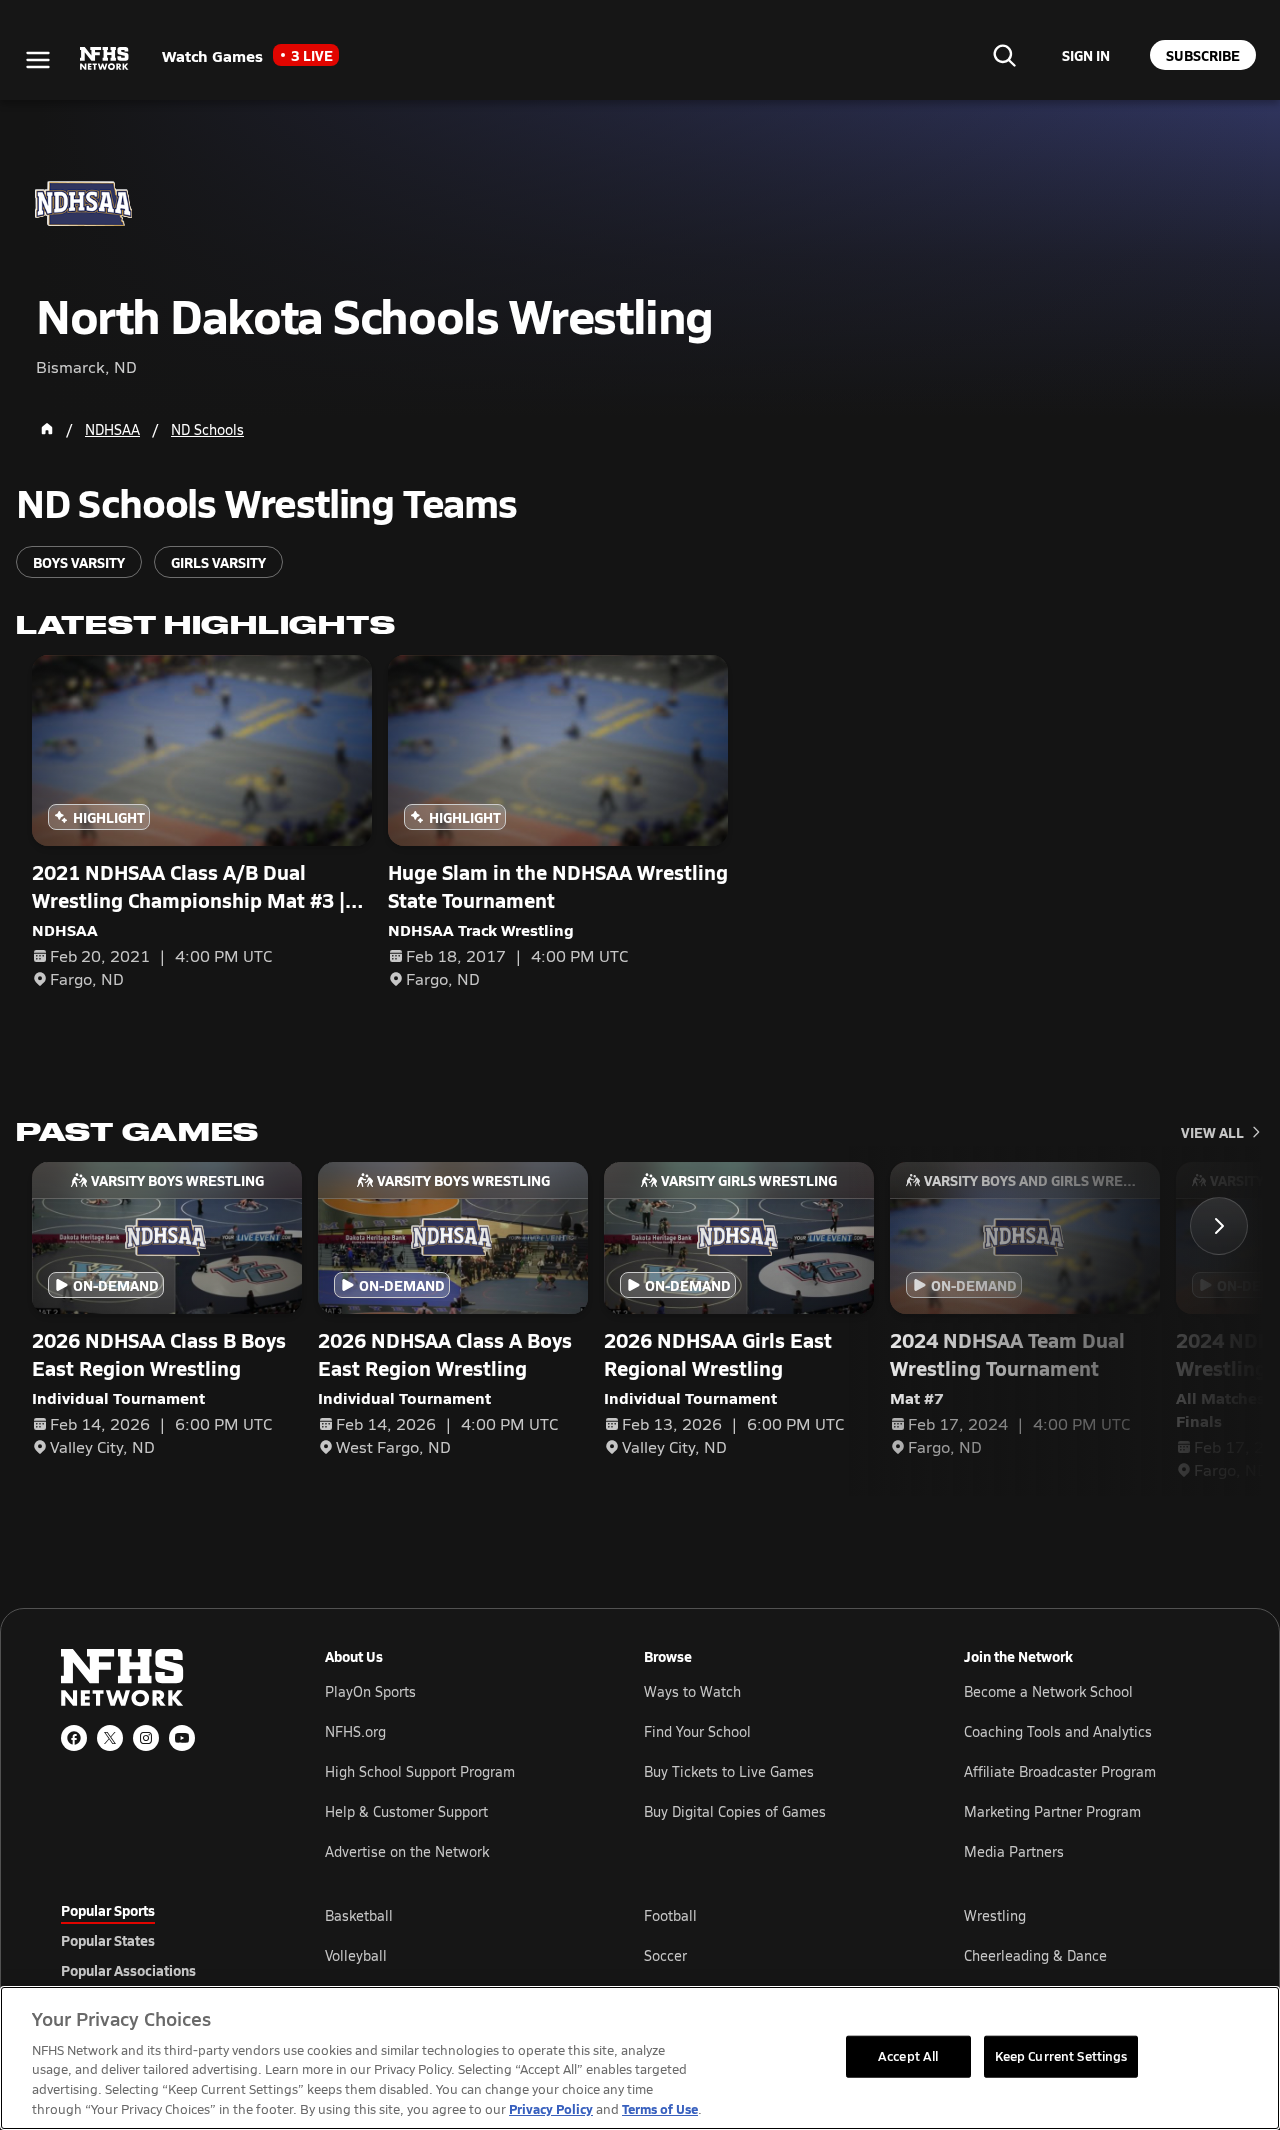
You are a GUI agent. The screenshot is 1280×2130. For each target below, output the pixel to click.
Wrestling (995, 1915)
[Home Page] (47, 429)
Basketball (359, 1915)
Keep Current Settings (1061, 2056)
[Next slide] (1219, 1226)
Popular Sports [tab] (108, 1910)
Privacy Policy (551, 2108)
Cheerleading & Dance (1035, 1955)
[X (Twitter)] (110, 1738)
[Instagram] (146, 1738)
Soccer (665, 1955)
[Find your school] (1004, 55)
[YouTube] (182, 1738)
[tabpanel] (772, 1955)
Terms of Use (660, 2108)
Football (670, 1915)
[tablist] (161, 1940)
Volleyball (356, 1955)
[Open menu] (38, 60)
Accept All (908, 2056)
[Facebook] (74, 1738)
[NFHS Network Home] (105, 59)
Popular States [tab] (108, 1940)
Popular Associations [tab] (128, 1970)
